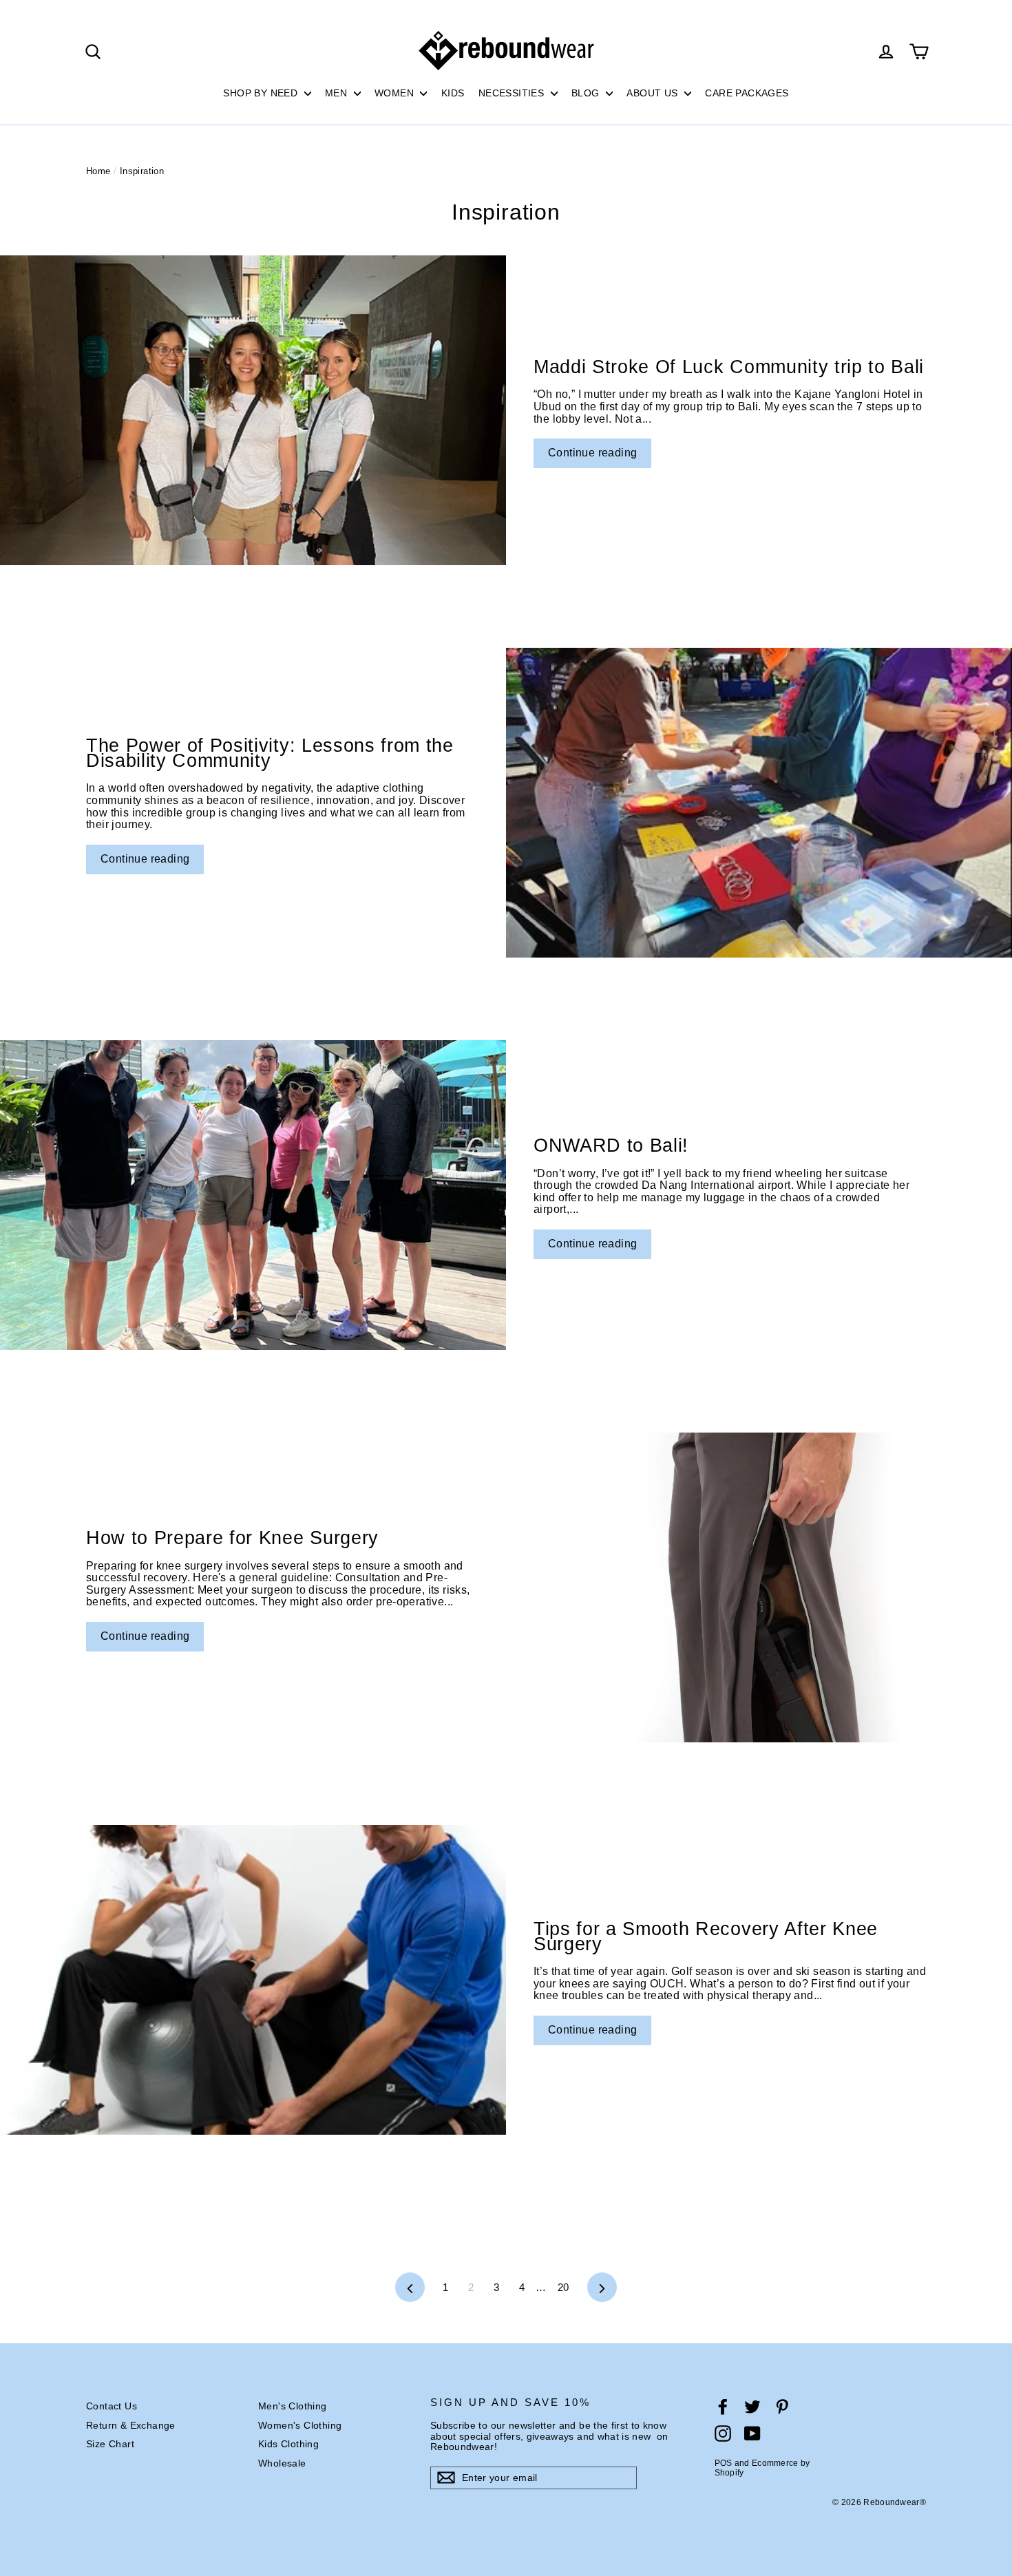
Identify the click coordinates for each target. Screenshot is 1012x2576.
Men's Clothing (293, 2406)
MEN (338, 93)
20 (563, 2287)
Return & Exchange (131, 2425)
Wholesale (282, 2463)
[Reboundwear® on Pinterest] (782, 2407)
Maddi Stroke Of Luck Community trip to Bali (729, 367)
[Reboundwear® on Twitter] (752, 2407)
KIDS (453, 93)
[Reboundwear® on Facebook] (723, 2407)
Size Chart (110, 2444)
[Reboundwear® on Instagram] (723, 2434)
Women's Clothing (300, 2425)
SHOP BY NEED (262, 93)
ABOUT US (654, 93)
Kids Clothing (288, 2444)
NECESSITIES (513, 93)
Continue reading (592, 453)
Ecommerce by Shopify (762, 2468)
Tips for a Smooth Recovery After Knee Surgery (706, 1936)
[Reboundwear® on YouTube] (752, 2434)
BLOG (587, 93)
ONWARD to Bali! (611, 1146)
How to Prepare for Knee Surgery (232, 1538)
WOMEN (396, 93)
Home (98, 171)
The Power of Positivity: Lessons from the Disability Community (270, 753)
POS (724, 2463)
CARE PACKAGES (747, 93)
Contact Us (112, 2406)
